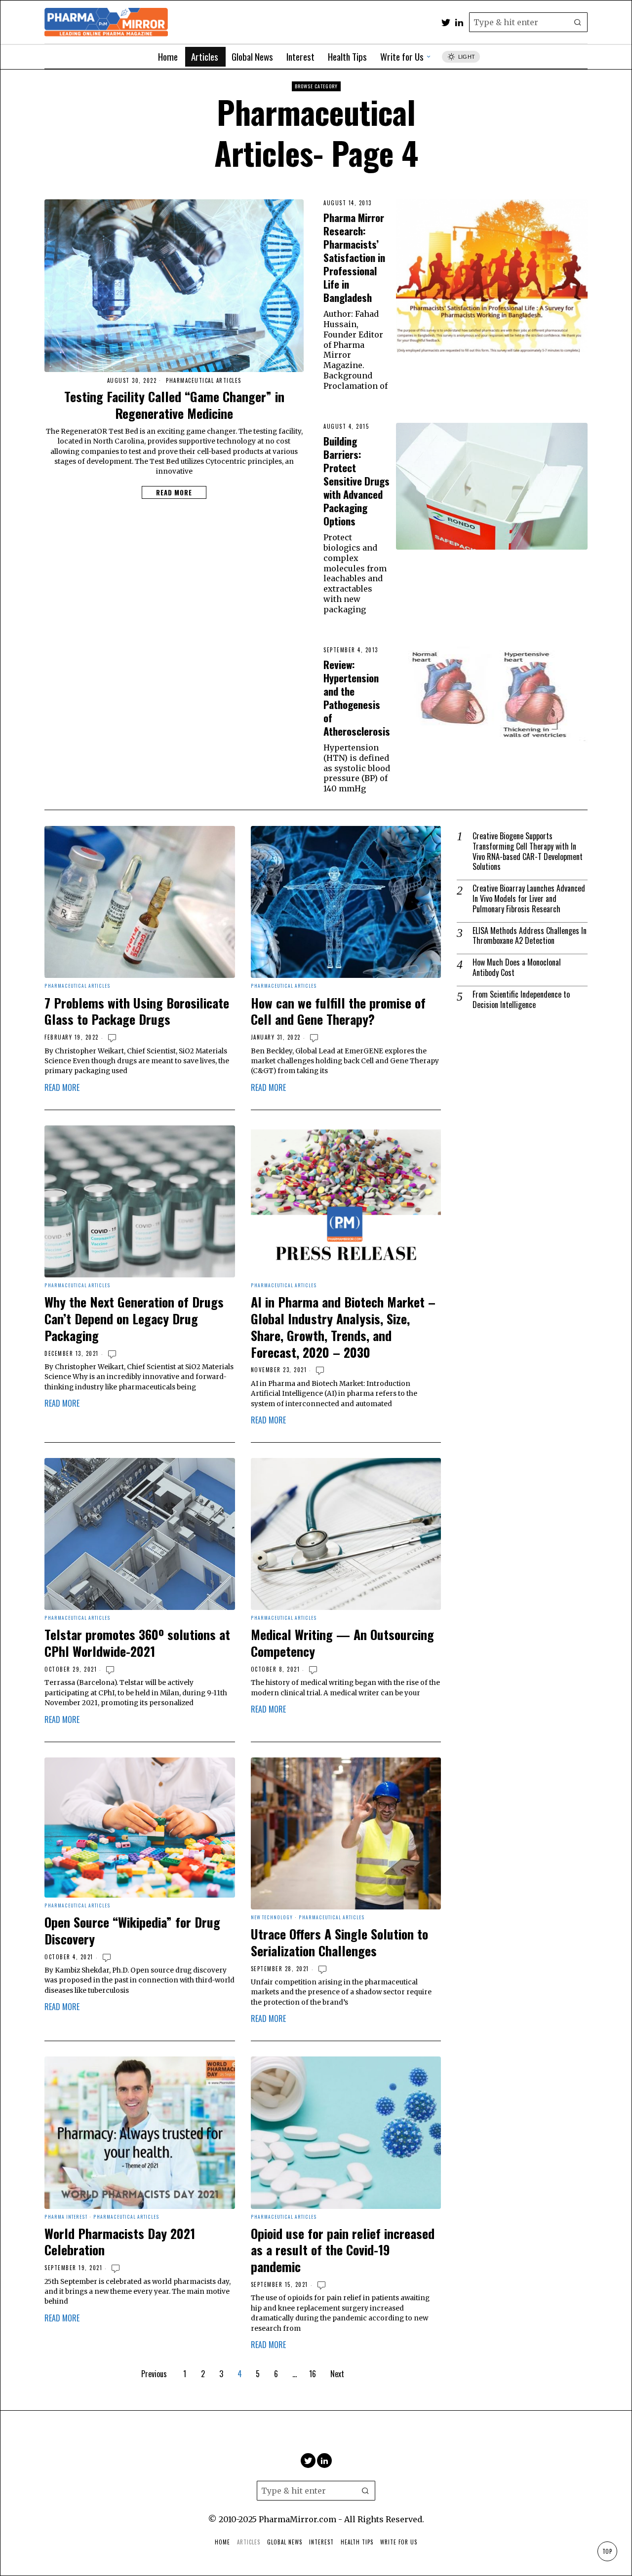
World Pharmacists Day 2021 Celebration (120, 2242)
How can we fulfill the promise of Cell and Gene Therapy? (338, 1011)
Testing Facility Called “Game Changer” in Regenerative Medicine (174, 405)
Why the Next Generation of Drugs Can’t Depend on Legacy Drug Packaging (134, 1319)
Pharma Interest (66, 2217)
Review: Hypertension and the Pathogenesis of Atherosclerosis (357, 698)
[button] (578, 22)
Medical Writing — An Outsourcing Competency (342, 1643)
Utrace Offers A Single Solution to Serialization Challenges (339, 1942)
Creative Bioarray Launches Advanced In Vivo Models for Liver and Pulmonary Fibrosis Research (529, 898)
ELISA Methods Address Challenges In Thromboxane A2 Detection (530, 936)
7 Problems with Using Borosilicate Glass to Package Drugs (137, 1011)
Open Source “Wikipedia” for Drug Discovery (132, 1931)
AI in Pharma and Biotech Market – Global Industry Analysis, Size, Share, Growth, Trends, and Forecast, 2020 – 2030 (343, 1327)
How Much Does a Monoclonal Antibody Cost (517, 968)
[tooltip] (446, 22)
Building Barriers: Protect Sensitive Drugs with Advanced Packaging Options (356, 481)
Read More (174, 492)
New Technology (272, 1918)
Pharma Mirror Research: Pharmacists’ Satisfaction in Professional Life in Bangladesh (354, 257)
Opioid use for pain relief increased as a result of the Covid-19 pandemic (343, 2250)
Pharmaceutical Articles (204, 381)
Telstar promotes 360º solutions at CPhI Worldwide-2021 (137, 1643)
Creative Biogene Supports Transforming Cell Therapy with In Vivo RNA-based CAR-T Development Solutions (528, 851)
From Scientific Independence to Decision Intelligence (521, 1000)
